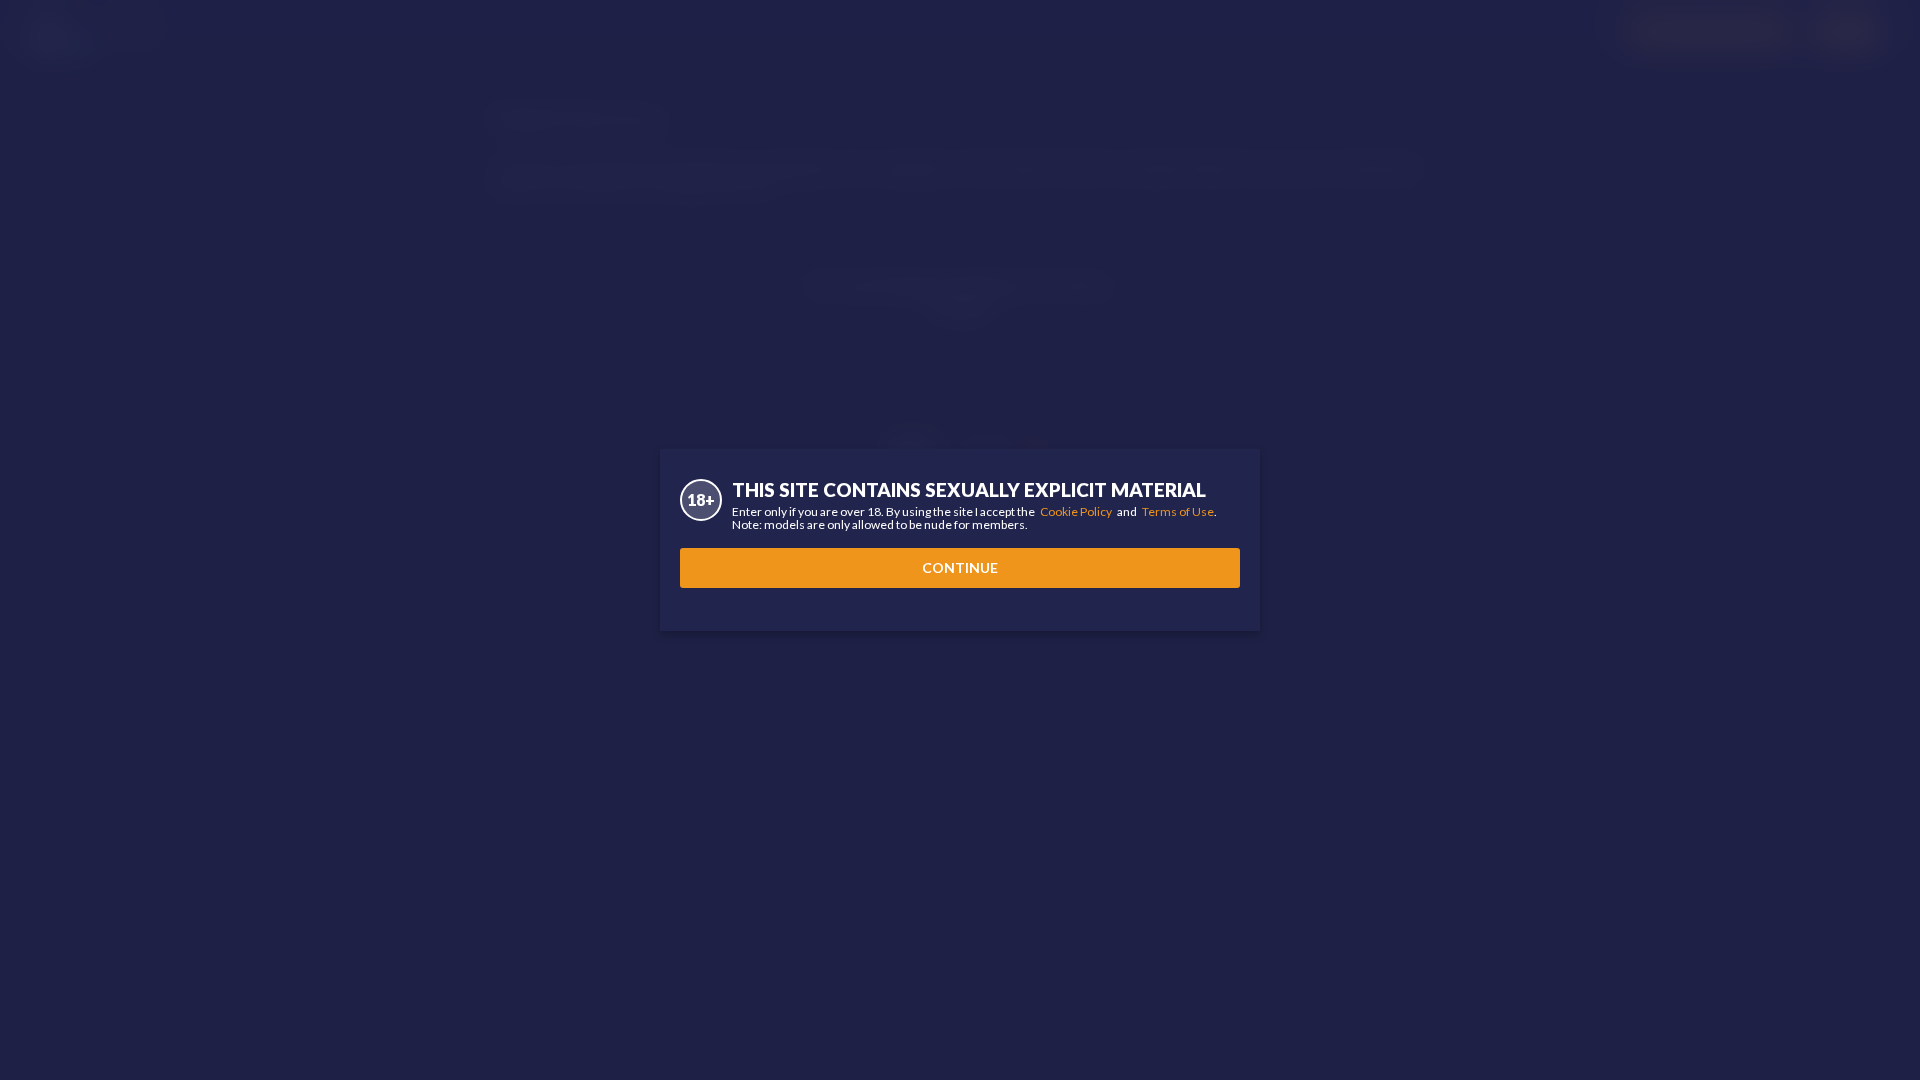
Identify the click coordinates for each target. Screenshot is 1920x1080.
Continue (960, 567)
